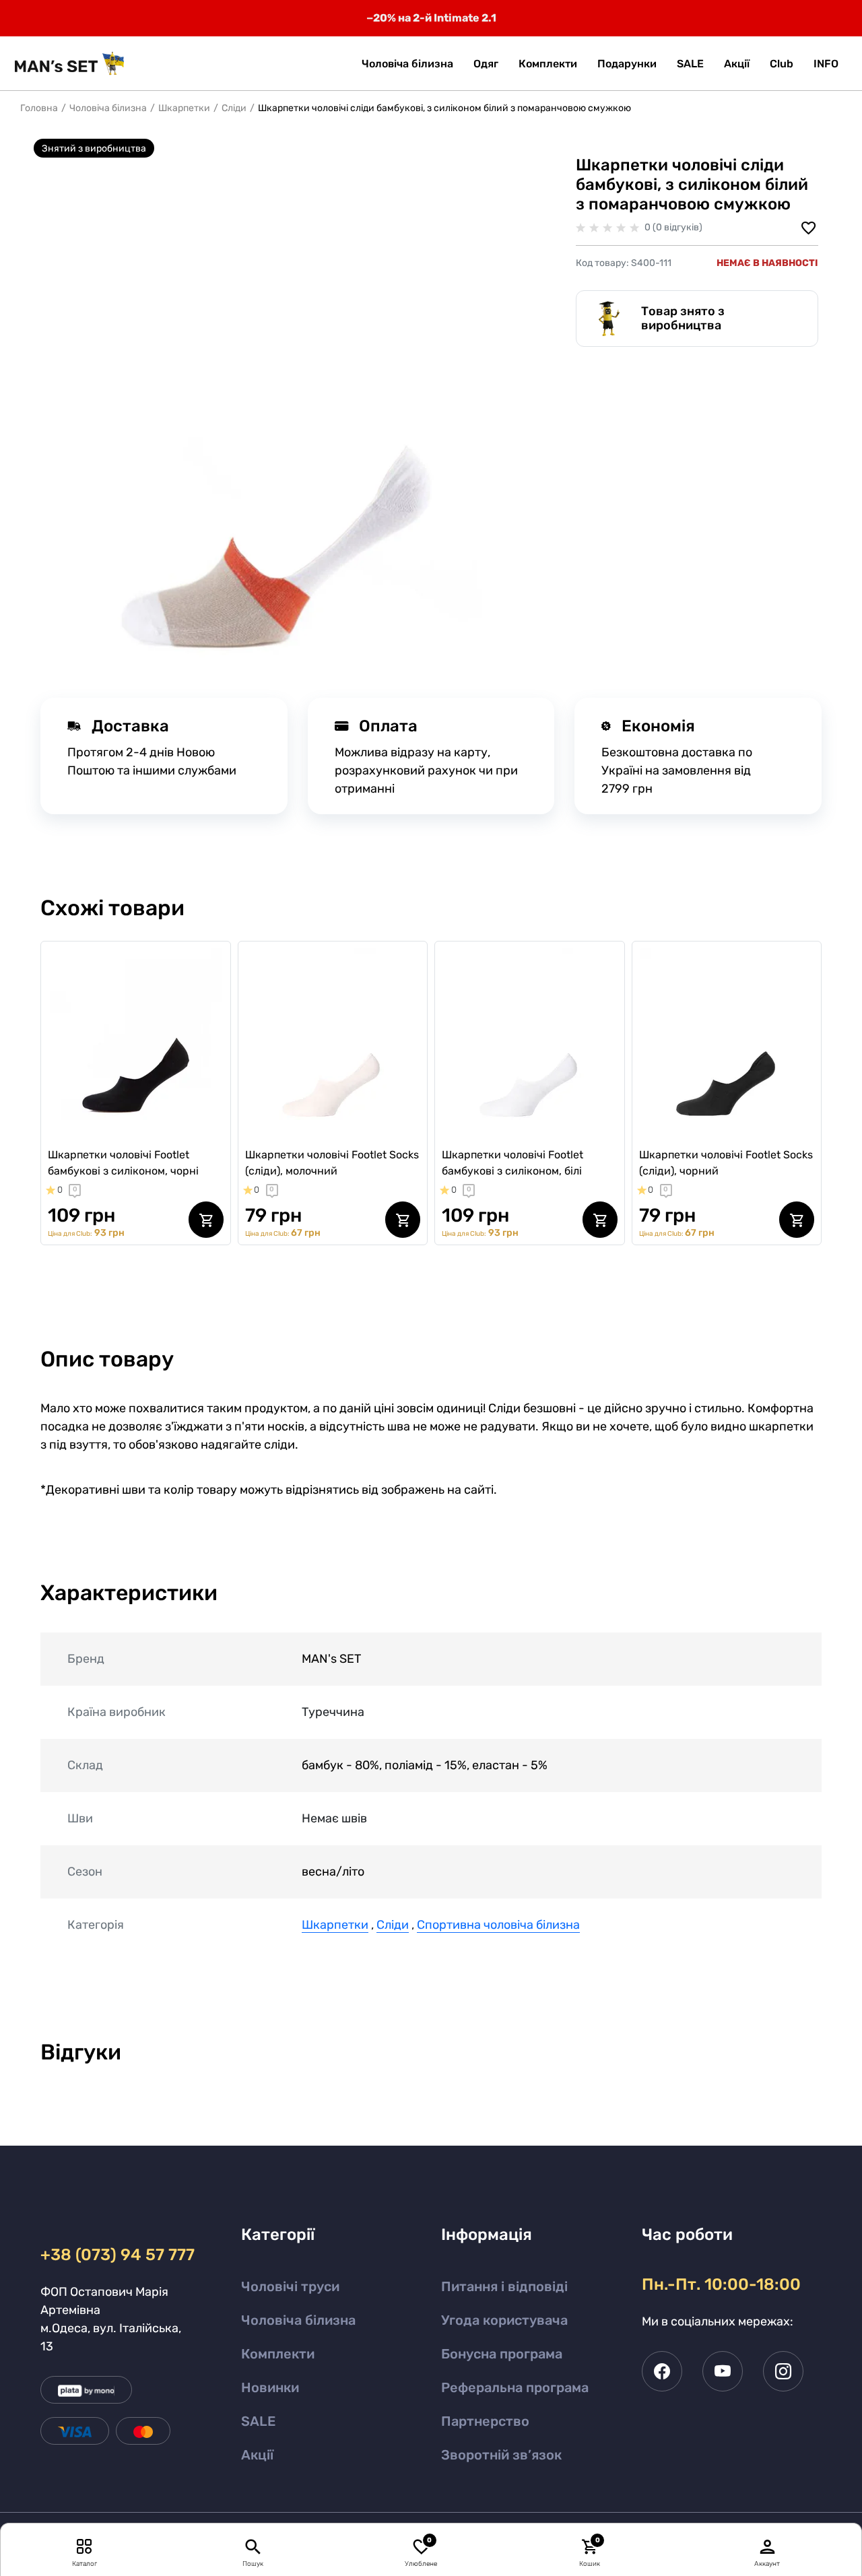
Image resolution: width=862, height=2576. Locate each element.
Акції (257, 2455)
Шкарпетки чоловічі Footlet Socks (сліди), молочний (332, 1163)
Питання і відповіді (504, 2286)
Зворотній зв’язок (501, 2455)
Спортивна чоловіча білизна (498, 1925)
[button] (826, 64)
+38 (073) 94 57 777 (115, 2255)
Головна (39, 108)
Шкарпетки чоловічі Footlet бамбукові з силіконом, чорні (123, 1163)
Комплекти (278, 2354)
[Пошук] (253, 2546)
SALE (258, 2421)
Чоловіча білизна (108, 108)
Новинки (270, 2387)
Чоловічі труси (290, 2286)
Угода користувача (504, 2320)
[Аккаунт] (768, 2546)
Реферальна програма (515, 2387)
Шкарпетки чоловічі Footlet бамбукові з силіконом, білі (512, 1163)
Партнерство (485, 2421)
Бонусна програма (502, 2354)
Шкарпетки (184, 108)
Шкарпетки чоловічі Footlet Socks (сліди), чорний (726, 1163)
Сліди (234, 108)
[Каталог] (85, 2546)
